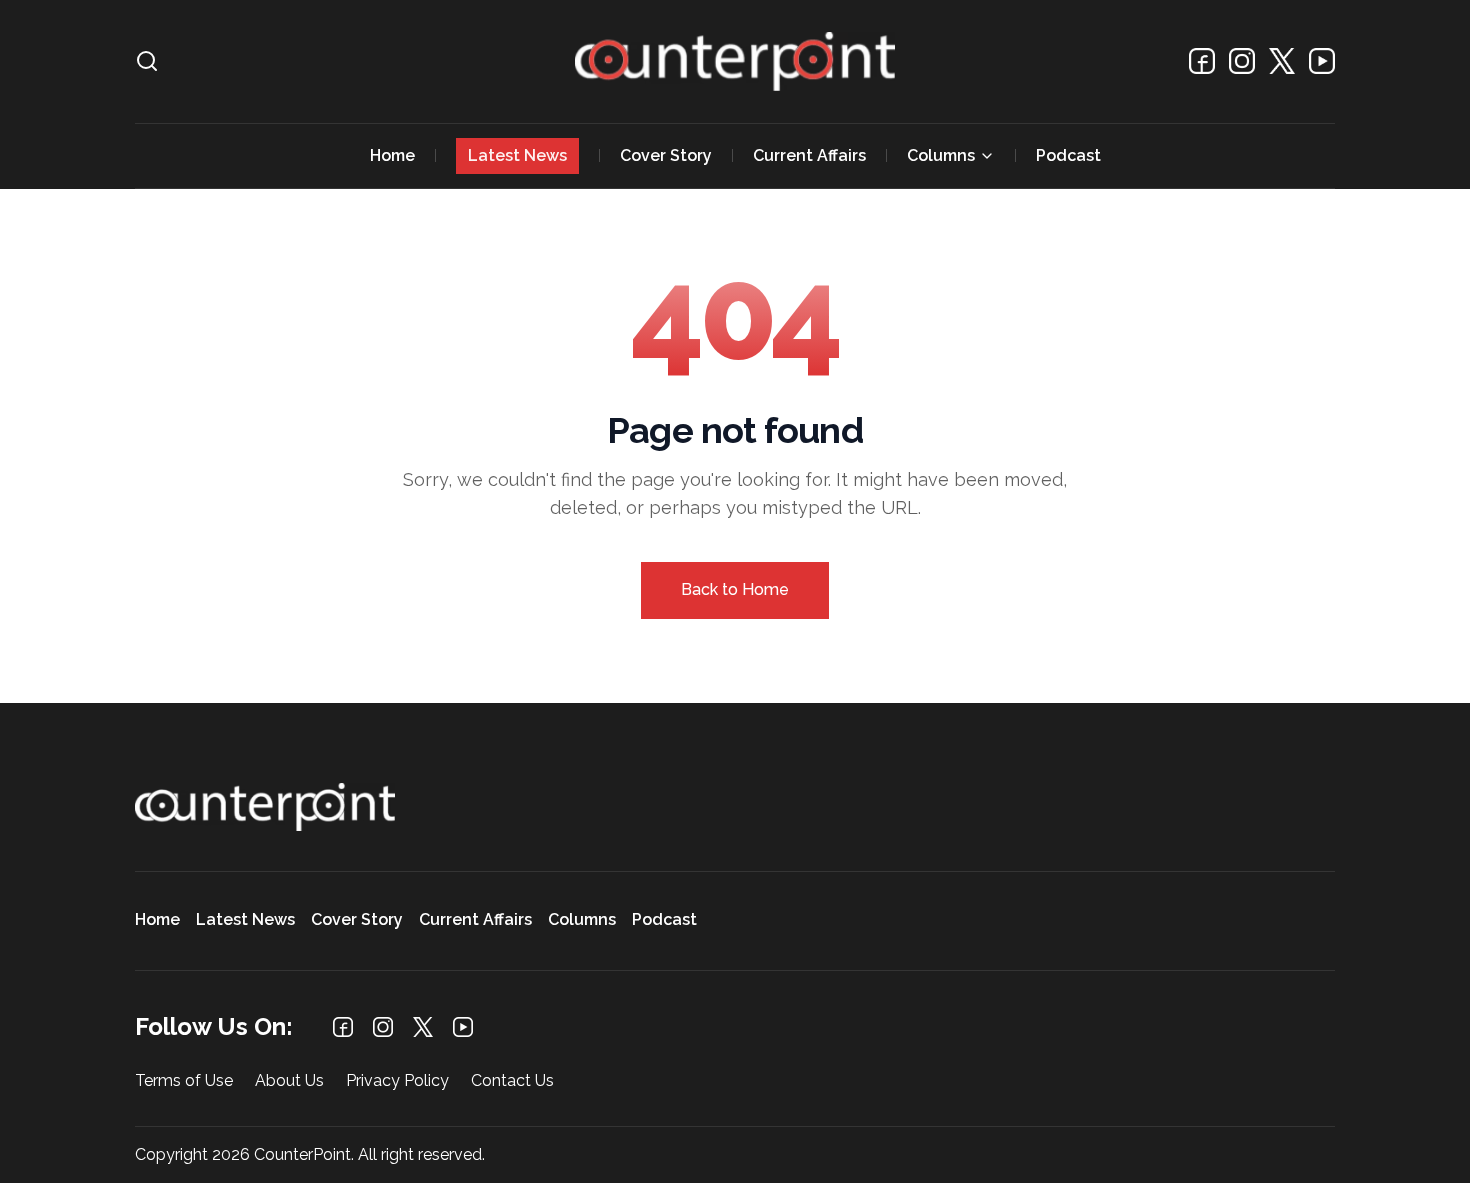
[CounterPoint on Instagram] (1242, 61)
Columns (941, 155)
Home (392, 155)
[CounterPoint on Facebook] (1202, 61)
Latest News (517, 155)
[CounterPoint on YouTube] (1322, 61)
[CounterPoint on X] (1282, 61)
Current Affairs (809, 155)
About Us (289, 1081)
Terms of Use (184, 1081)
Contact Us (512, 1081)
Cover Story (666, 155)
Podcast (1068, 155)
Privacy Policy (397, 1081)
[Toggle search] (147, 61)
